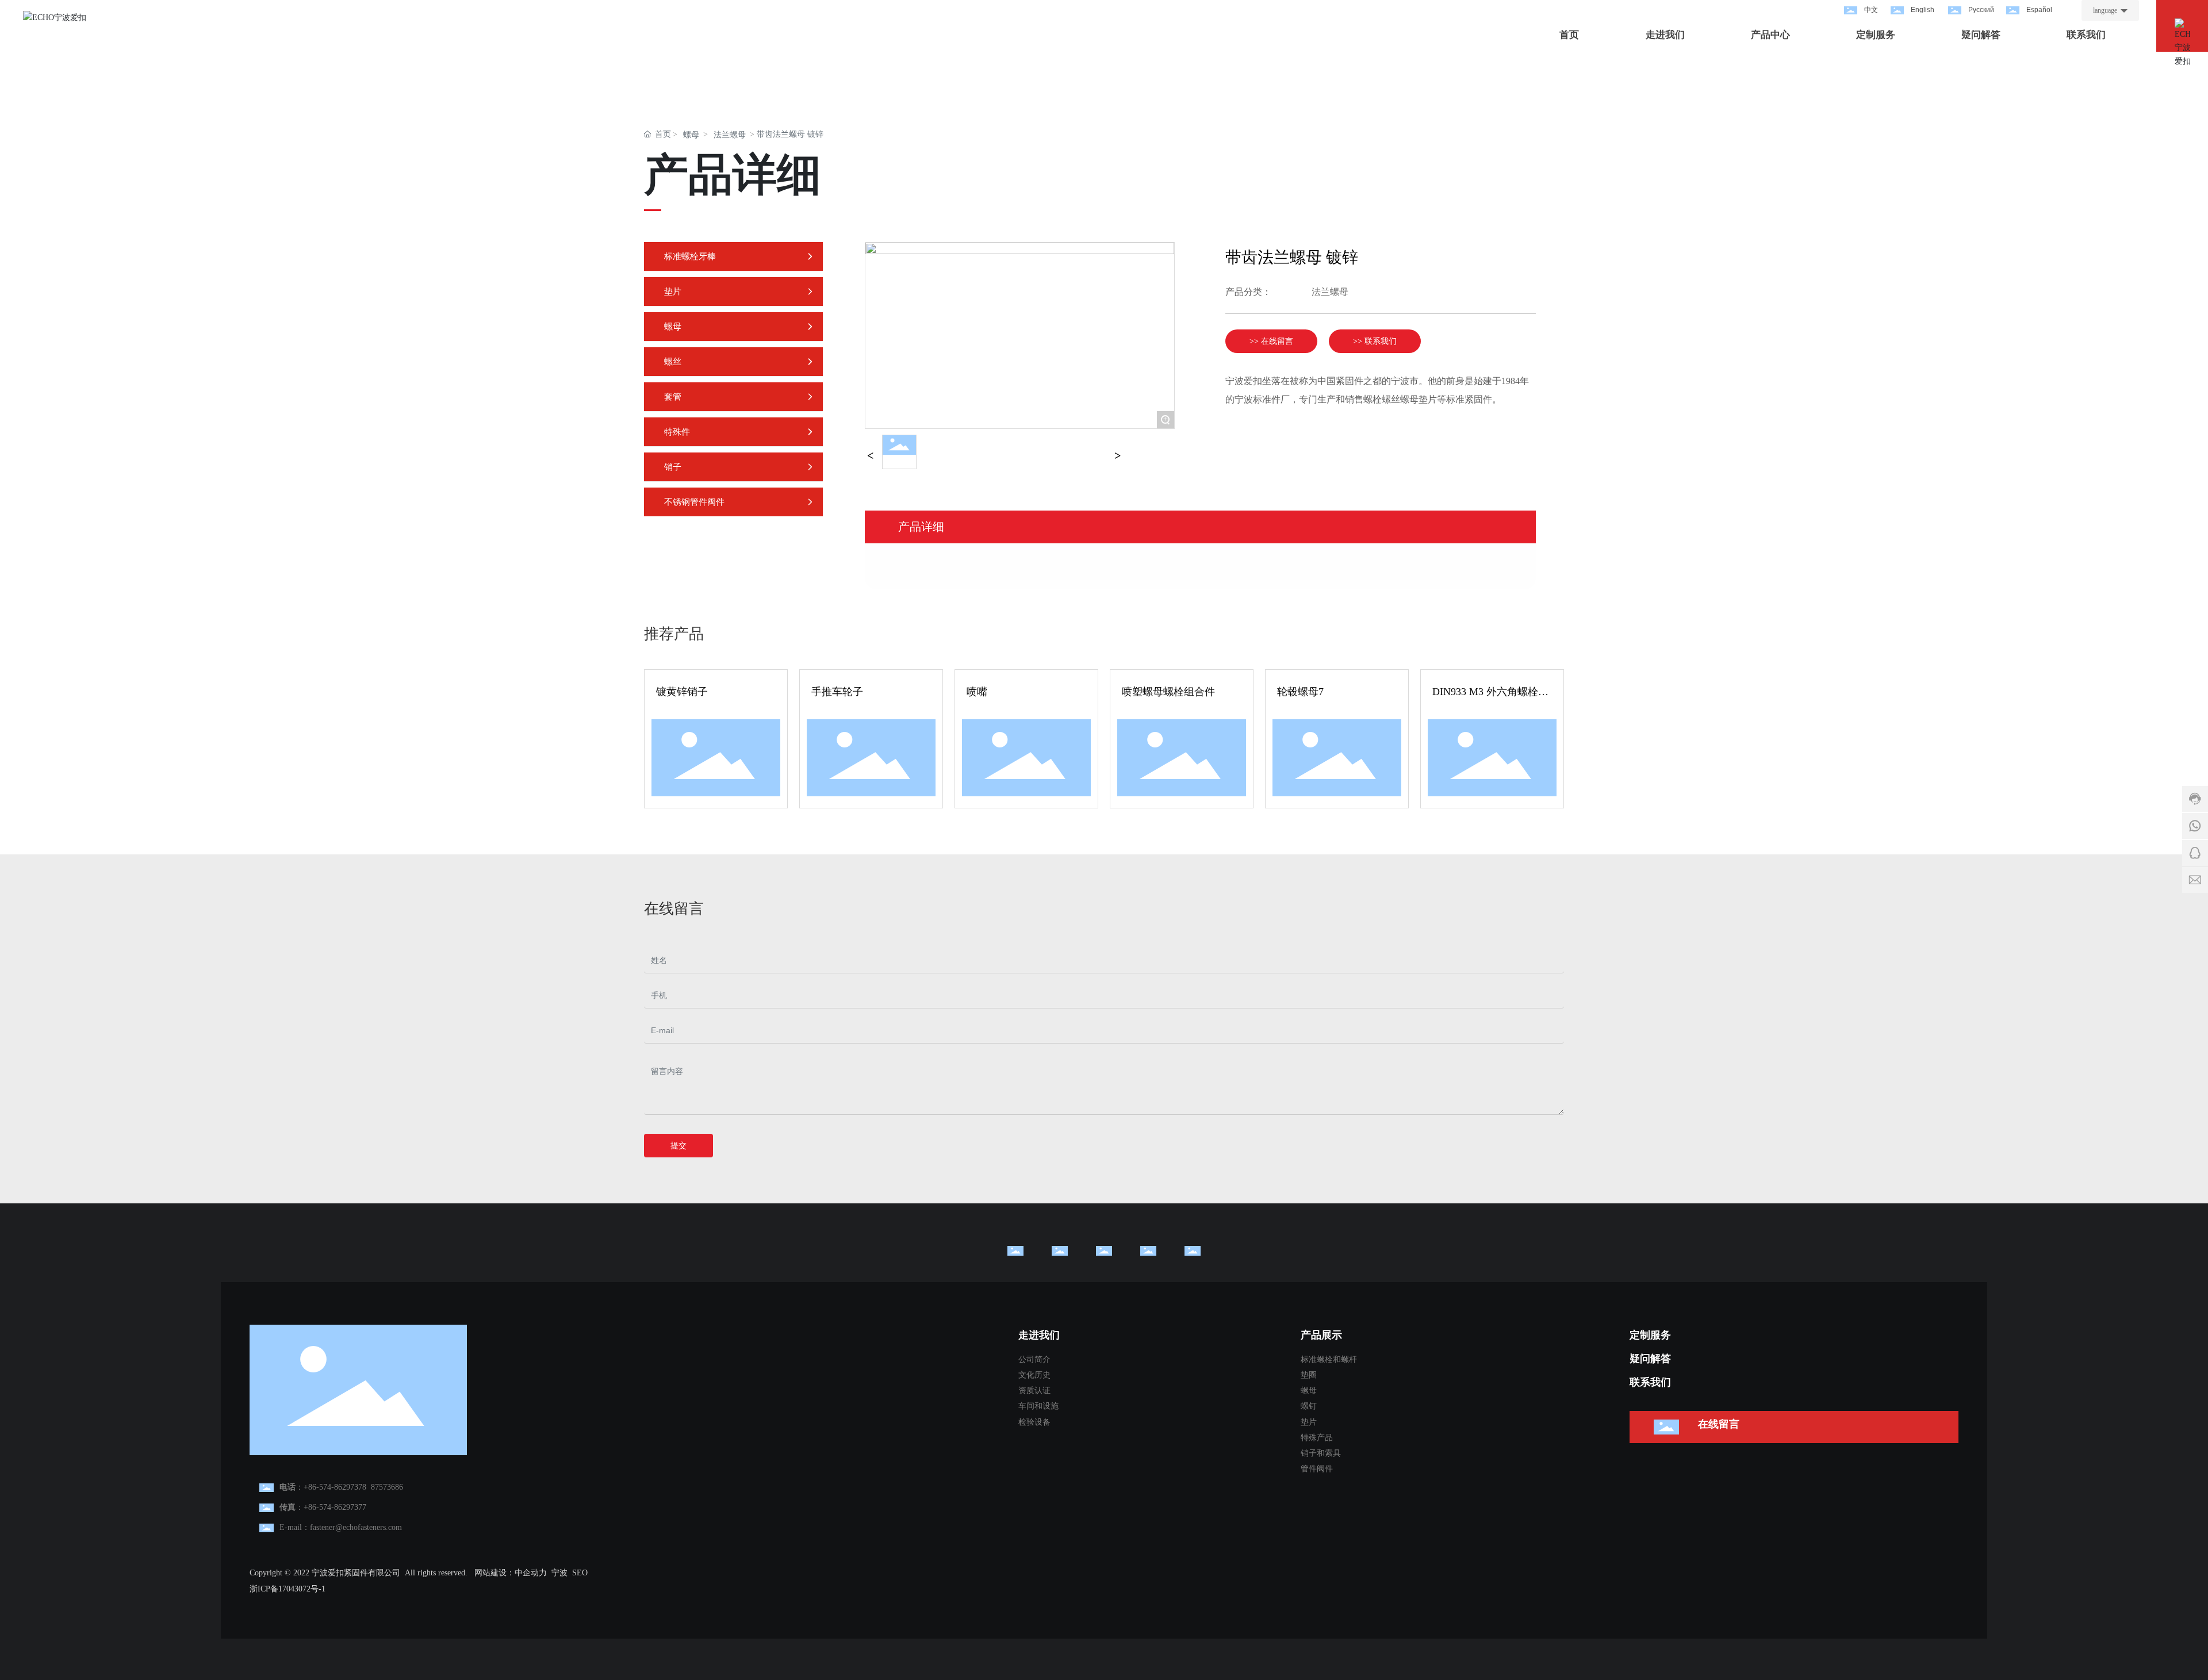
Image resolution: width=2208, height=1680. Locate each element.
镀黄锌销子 (682, 692)
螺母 (691, 135)
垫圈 (1309, 1375)
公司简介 (1034, 1359)
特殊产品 (1317, 1438)
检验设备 (1034, 1422)
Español (2039, 10)
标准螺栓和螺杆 (1329, 1359)
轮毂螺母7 (1300, 692)
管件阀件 (1317, 1469)
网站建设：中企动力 (511, 1573)
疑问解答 (1650, 1359)
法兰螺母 (730, 135)
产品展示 (1321, 1335)
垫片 (1309, 1422)
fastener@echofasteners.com (356, 1527)
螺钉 (1309, 1406)
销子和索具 (1321, 1453)
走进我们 (1039, 1335)
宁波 (559, 1573)
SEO (580, 1573)
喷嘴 (977, 692)
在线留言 (1719, 1424)
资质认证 (1034, 1391)
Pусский (1981, 10)
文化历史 (1034, 1375)
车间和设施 (1038, 1406)
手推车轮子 (837, 692)
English (1923, 10)
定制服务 (1650, 1335)
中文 (1871, 10)
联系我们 (1650, 1382)
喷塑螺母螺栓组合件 (1168, 692)
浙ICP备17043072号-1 (287, 1589)
